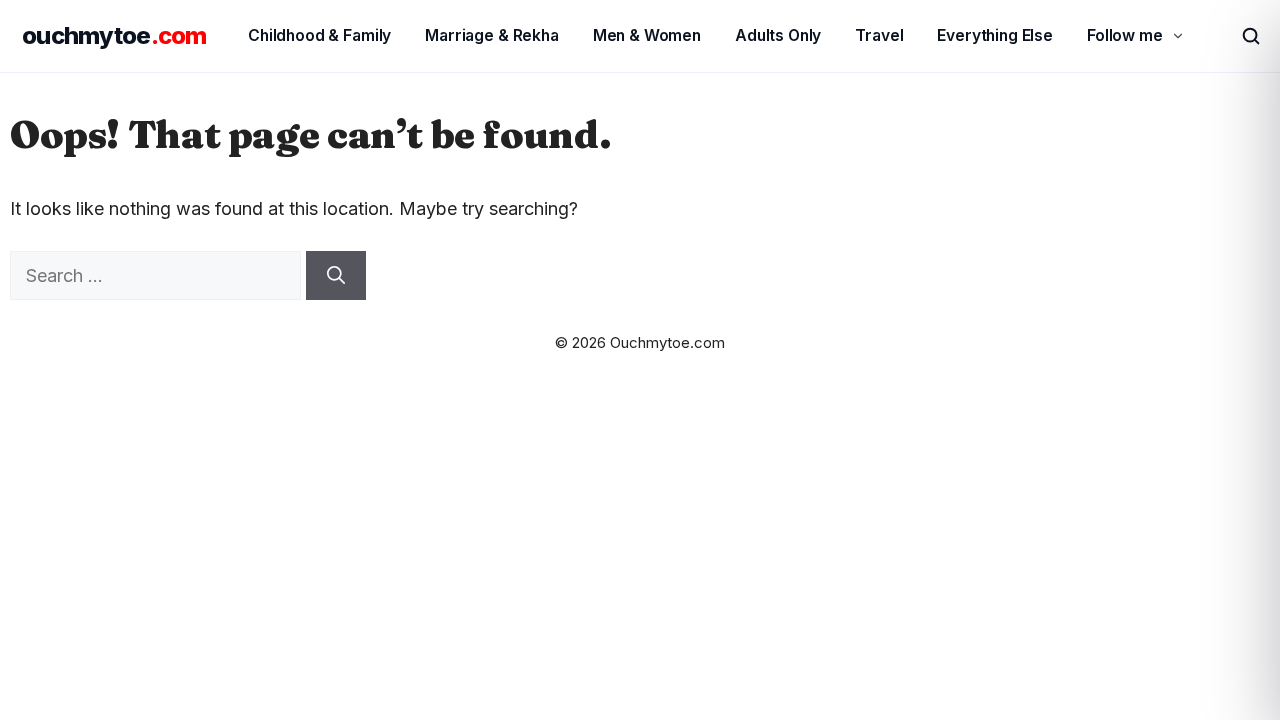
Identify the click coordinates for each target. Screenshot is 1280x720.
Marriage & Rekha (492, 35)
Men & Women (647, 35)
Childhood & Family (319, 35)
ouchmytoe (114, 35)
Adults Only (778, 35)
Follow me (1125, 35)
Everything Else (995, 35)
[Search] (336, 275)
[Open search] (1242, 36)
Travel (879, 35)
